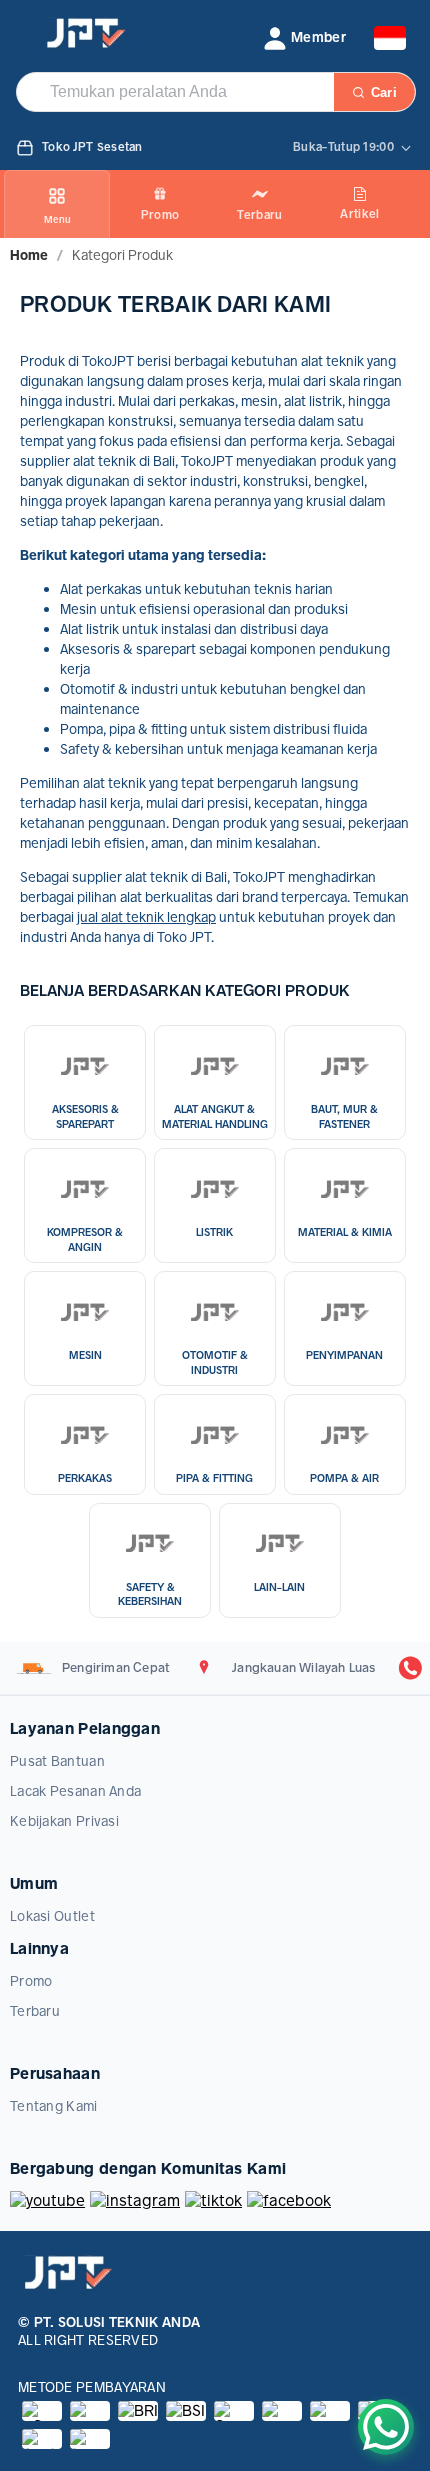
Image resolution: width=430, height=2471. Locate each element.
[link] (29, 255)
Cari (384, 92)
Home (29, 255)
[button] (304, 38)
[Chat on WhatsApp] (386, 2427)
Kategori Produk (122, 255)
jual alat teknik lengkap (146, 917)
